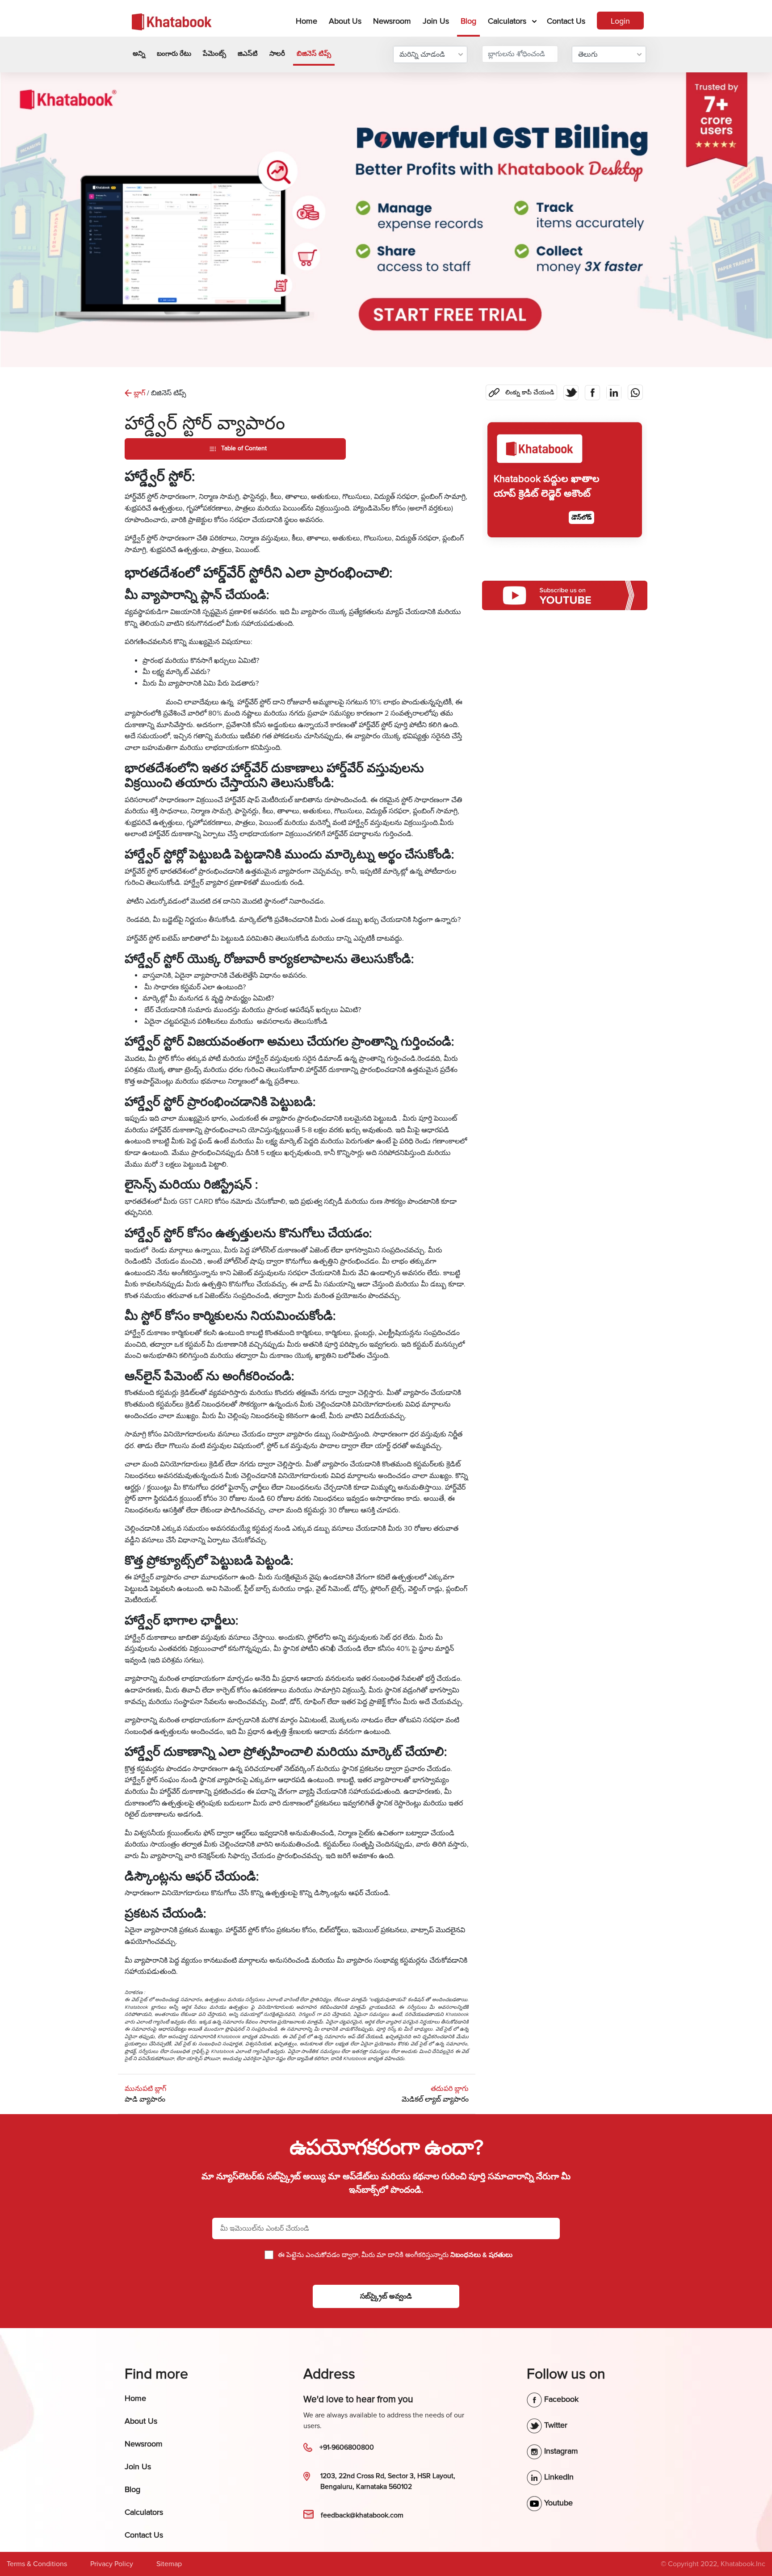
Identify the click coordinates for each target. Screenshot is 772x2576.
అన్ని (139, 54)
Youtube (557, 2503)
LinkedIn (558, 2477)
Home (308, 21)
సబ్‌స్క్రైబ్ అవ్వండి (386, 2296)
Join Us (436, 21)
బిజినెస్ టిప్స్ (314, 54)
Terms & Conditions (37, 2564)
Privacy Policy (112, 2564)
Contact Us (566, 21)
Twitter (555, 2425)
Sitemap (169, 2564)
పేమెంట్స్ (214, 54)
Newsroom (392, 21)
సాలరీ (277, 54)
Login (620, 21)
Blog (468, 21)
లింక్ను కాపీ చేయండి (523, 390)
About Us (345, 21)
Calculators (507, 21)
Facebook (560, 2399)
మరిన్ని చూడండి (422, 54)
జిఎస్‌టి (248, 54)
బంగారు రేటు (174, 54)
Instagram (560, 2451)
